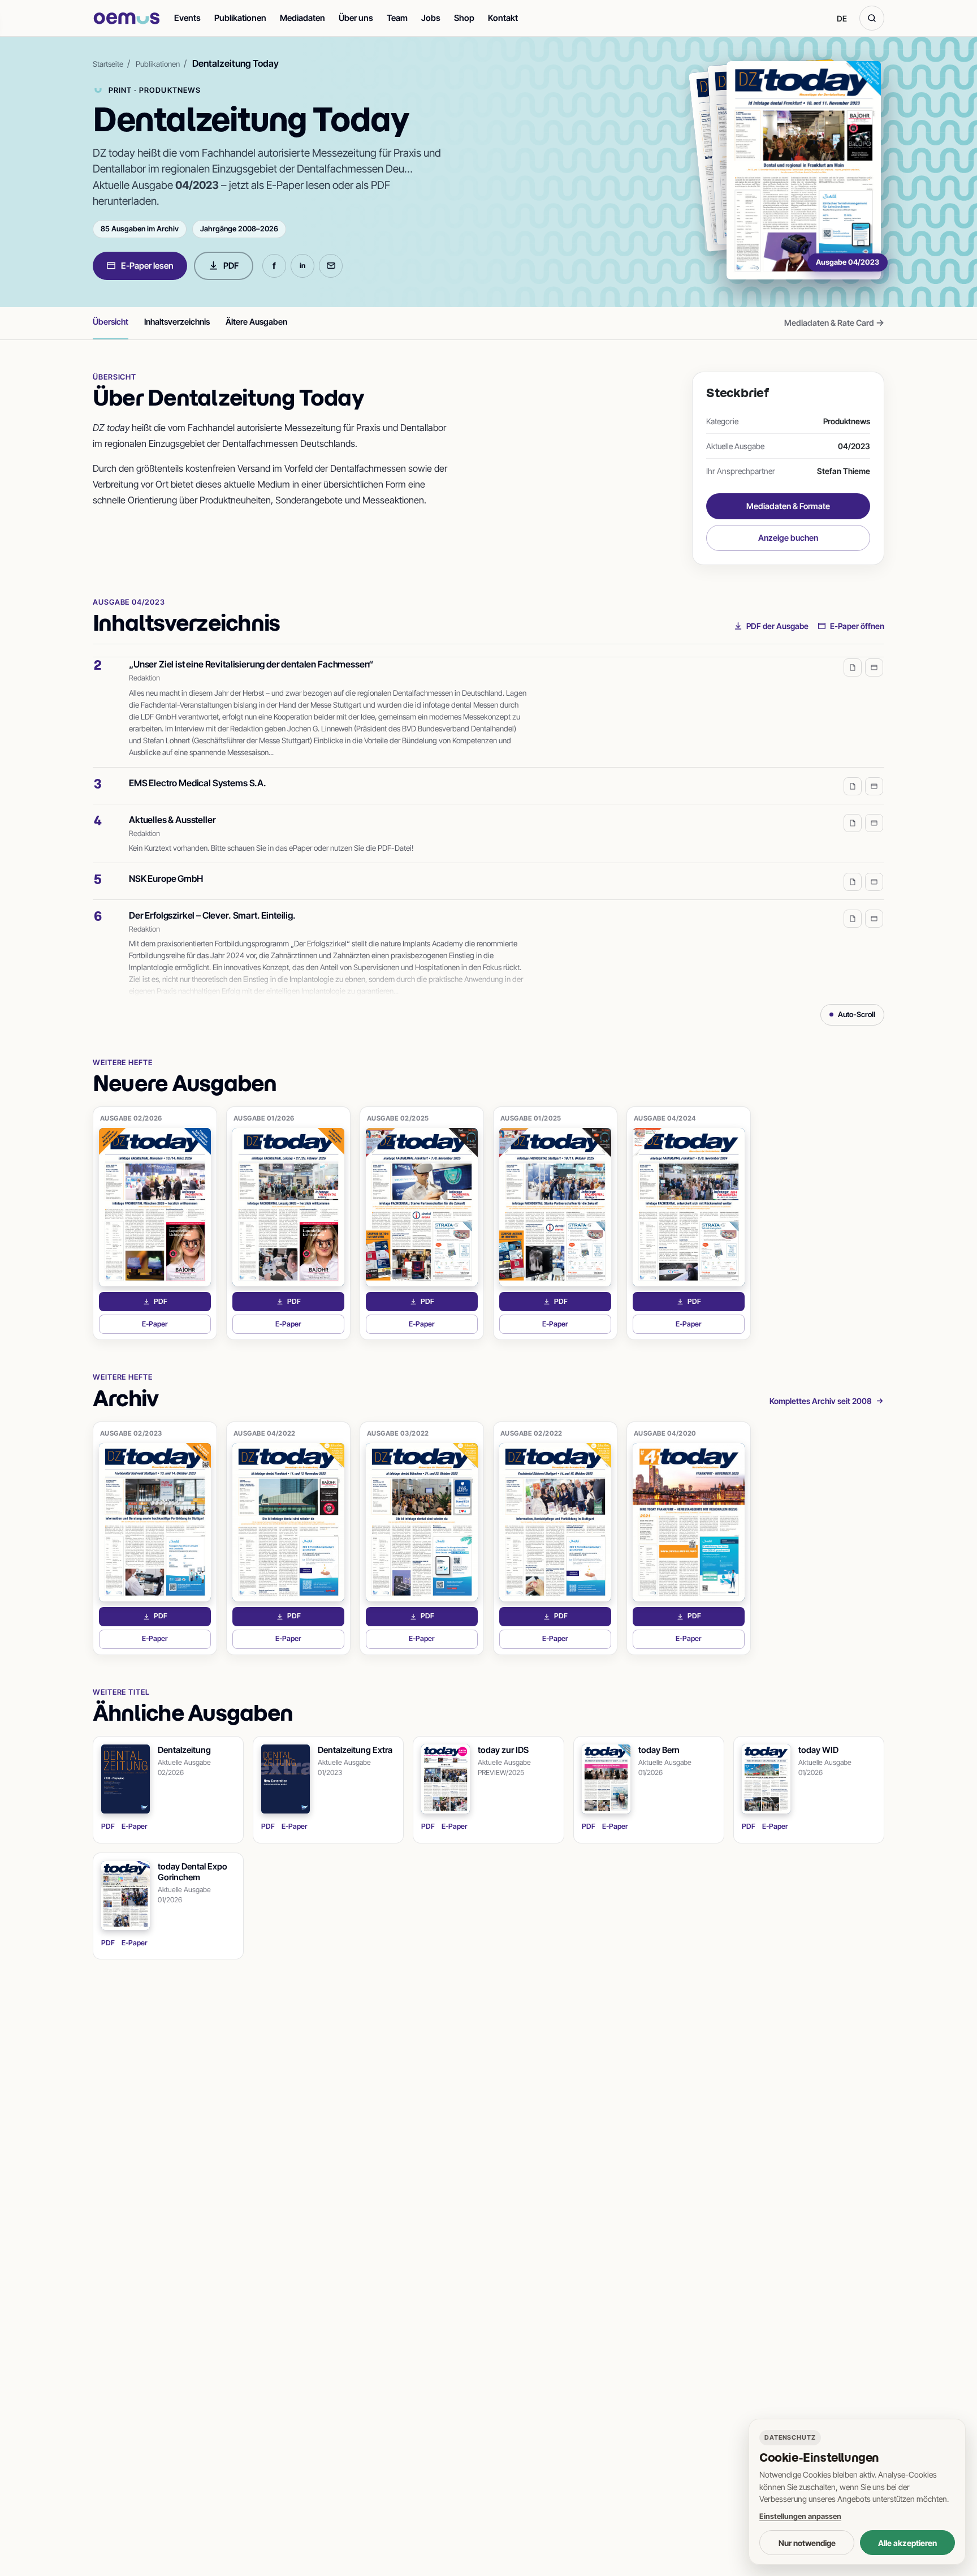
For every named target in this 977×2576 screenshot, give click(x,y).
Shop (464, 18)
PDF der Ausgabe (777, 626)
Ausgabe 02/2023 (131, 1433)
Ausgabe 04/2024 (665, 1118)
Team (397, 18)
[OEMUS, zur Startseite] (127, 18)
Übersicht (111, 322)
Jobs (431, 18)
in (302, 266)
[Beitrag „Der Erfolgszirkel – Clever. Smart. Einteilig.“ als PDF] (853, 902)
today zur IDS (503, 1750)
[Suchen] (872, 18)
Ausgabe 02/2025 (398, 1118)
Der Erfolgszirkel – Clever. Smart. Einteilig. (212, 899)
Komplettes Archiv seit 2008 (821, 1401)
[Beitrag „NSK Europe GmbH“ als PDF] (853, 865)
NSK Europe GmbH (166, 862)
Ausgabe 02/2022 (531, 1433)
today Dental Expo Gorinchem (193, 1872)
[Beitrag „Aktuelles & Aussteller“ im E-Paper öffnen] (874, 807)
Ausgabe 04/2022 (265, 1433)
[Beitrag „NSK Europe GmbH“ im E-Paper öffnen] (874, 865)
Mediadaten (302, 18)
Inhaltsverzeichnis (177, 322)
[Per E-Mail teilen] (331, 266)
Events (187, 18)
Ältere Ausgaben (256, 322)
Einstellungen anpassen (800, 2516)
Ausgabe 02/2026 (131, 1118)
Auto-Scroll (857, 1014)
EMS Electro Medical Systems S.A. (198, 766)
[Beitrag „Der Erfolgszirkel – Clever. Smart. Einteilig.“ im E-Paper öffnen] (874, 902)
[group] (488, 826)
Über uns (356, 18)
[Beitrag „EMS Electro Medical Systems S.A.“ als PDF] (853, 770)
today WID (818, 1750)
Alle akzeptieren (907, 2543)
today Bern (659, 1750)
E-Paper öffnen (857, 626)
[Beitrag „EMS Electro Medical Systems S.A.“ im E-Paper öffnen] (874, 770)
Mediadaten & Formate (788, 506)
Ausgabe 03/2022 (398, 1433)
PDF (231, 266)
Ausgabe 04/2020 (665, 1433)
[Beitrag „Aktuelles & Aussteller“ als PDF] (853, 807)
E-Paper (176, 1327)
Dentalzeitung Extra (355, 1750)
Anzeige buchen (788, 538)
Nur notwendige (807, 2543)
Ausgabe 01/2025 (531, 1118)
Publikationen (240, 18)
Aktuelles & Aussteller (172, 803)
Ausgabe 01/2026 (264, 1118)
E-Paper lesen (147, 266)
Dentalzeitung (184, 1750)
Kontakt (503, 18)
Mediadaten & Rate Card (834, 322)
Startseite (108, 64)
